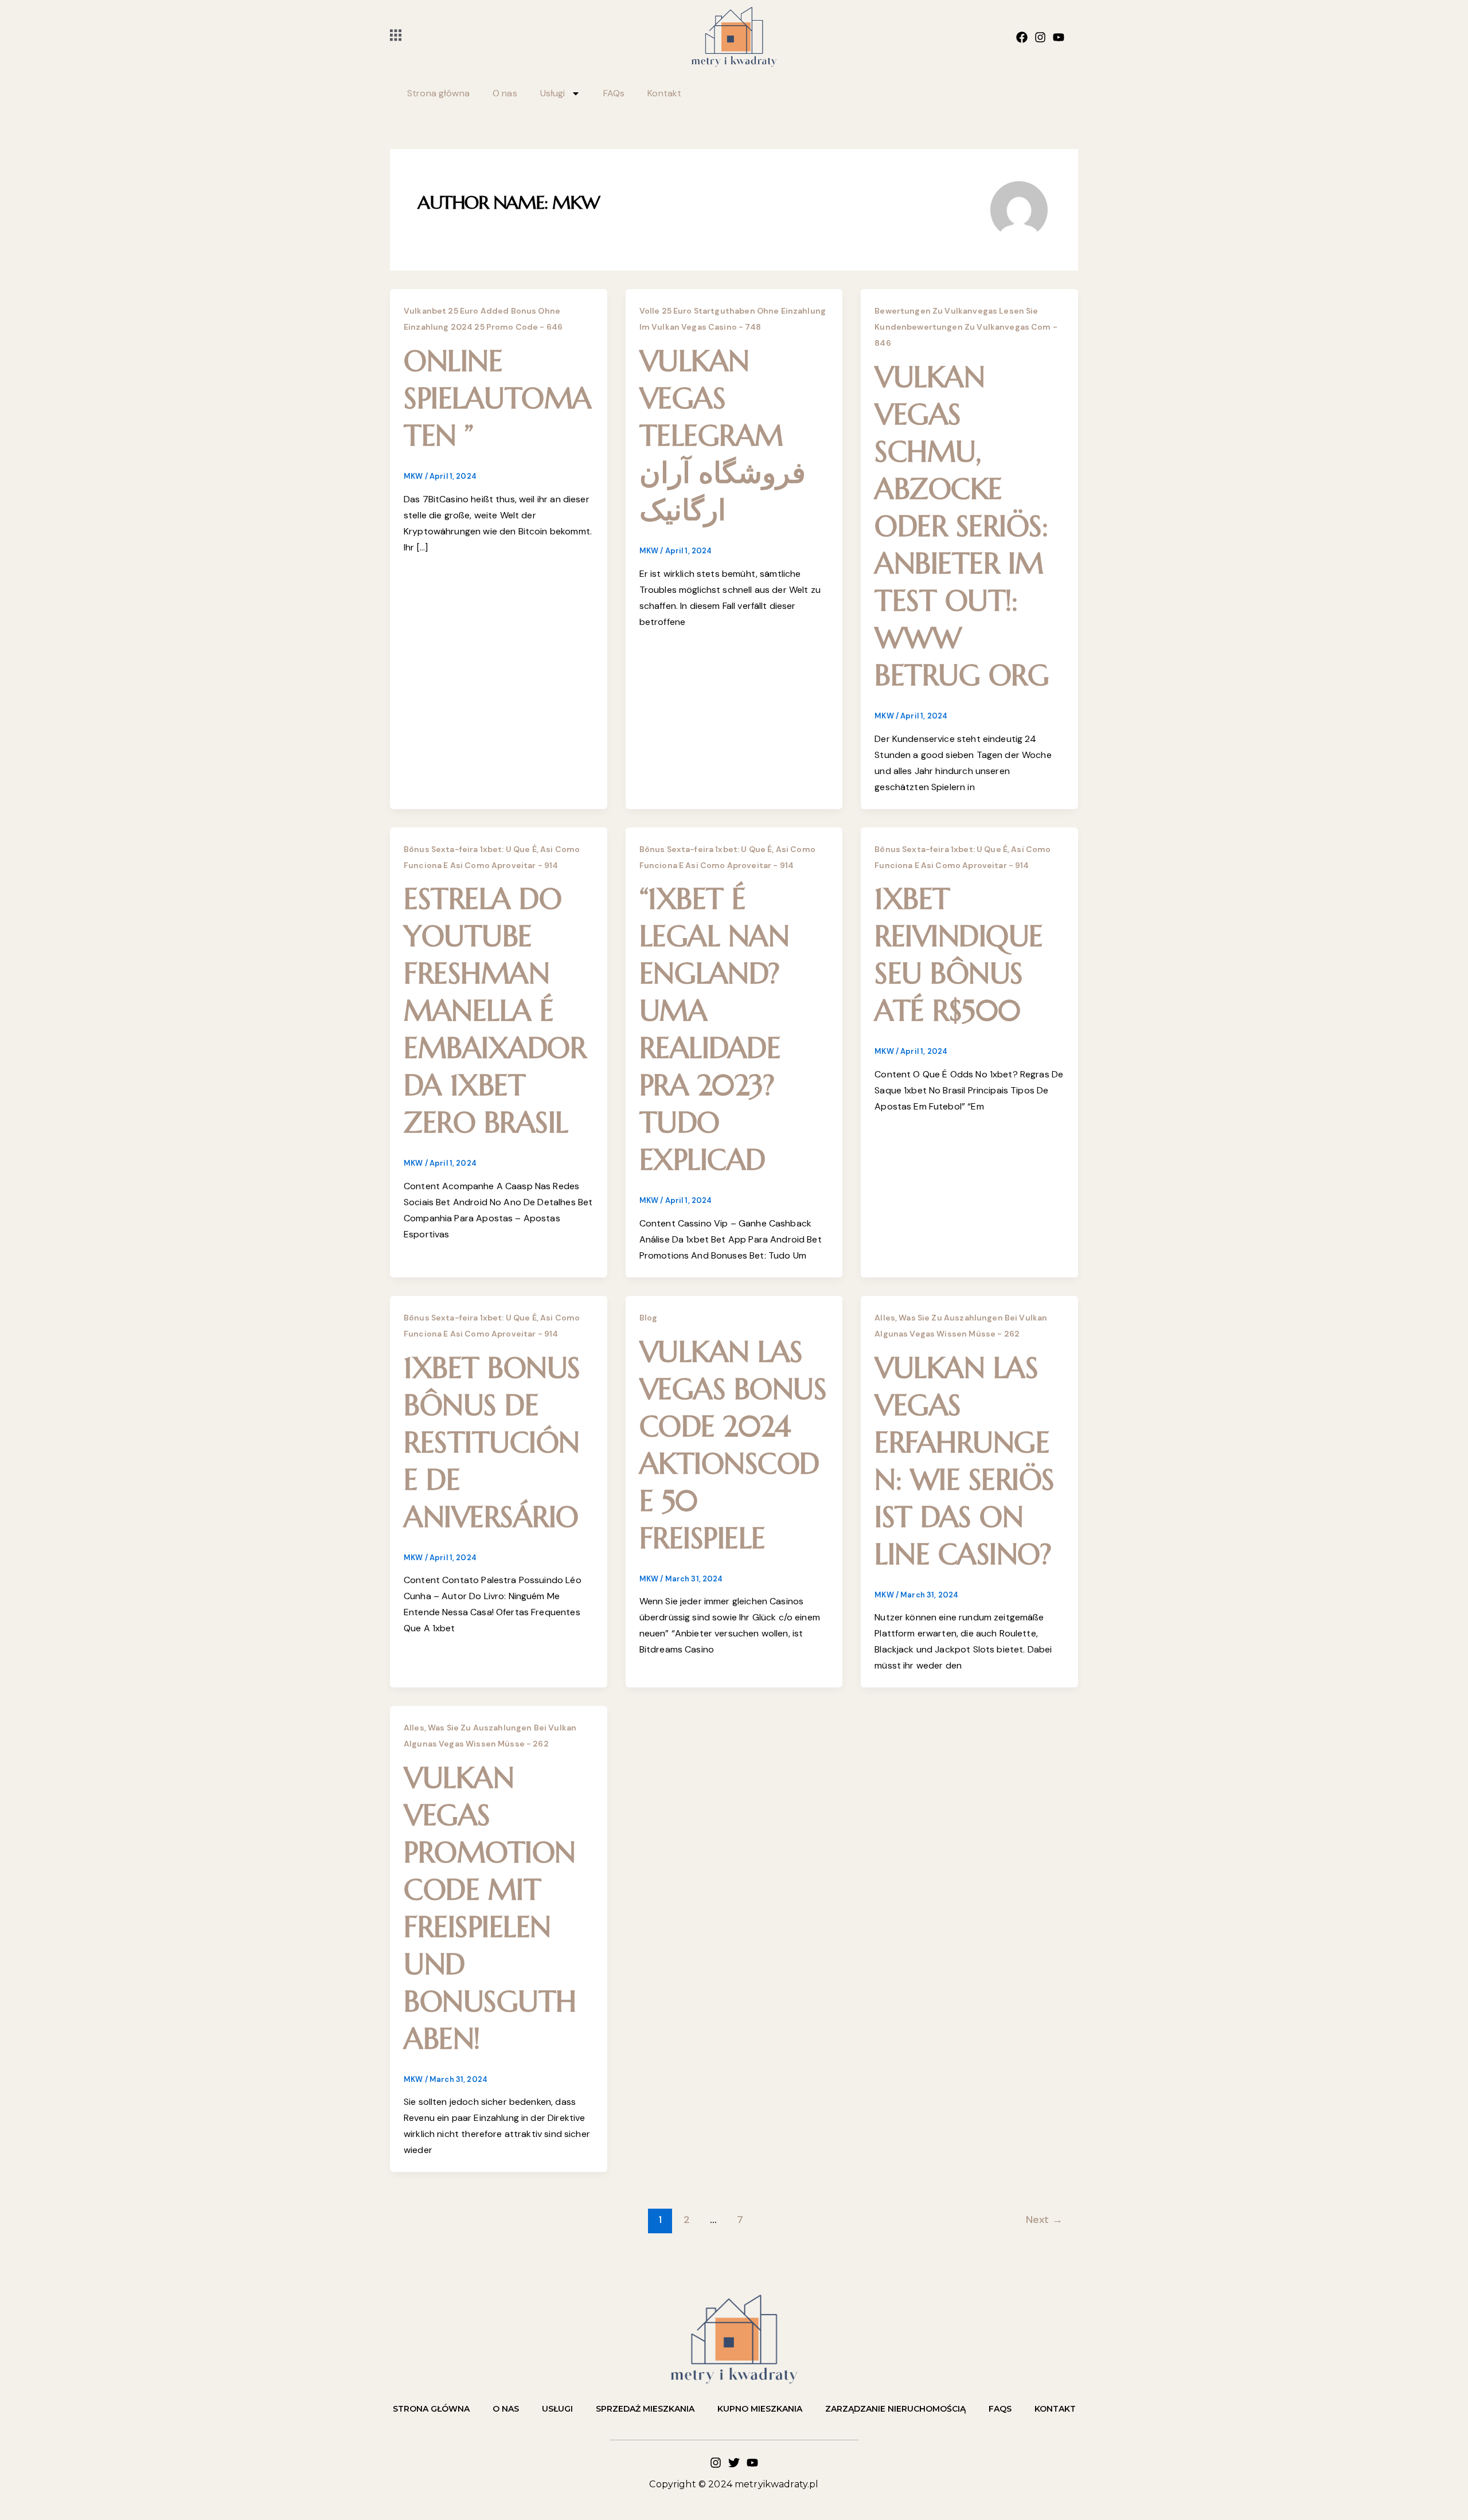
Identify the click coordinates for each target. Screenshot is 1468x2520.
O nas (505, 93)
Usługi (553, 93)
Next (1044, 2220)
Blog (649, 1318)
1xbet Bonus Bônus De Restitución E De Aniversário (492, 1442)
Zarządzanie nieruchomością (895, 2409)
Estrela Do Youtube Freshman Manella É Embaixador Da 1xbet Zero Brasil (495, 1011)
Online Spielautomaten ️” (498, 398)
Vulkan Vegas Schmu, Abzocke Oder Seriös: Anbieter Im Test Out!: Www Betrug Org (962, 526)
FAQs (614, 93)
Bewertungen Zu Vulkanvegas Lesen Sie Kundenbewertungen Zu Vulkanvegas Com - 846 (966, 327)
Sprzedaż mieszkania (645, 2409)
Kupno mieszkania (760, 2409)
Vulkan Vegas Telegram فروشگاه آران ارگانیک (723, 435)
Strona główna (438, 93)
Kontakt (664, 93)
